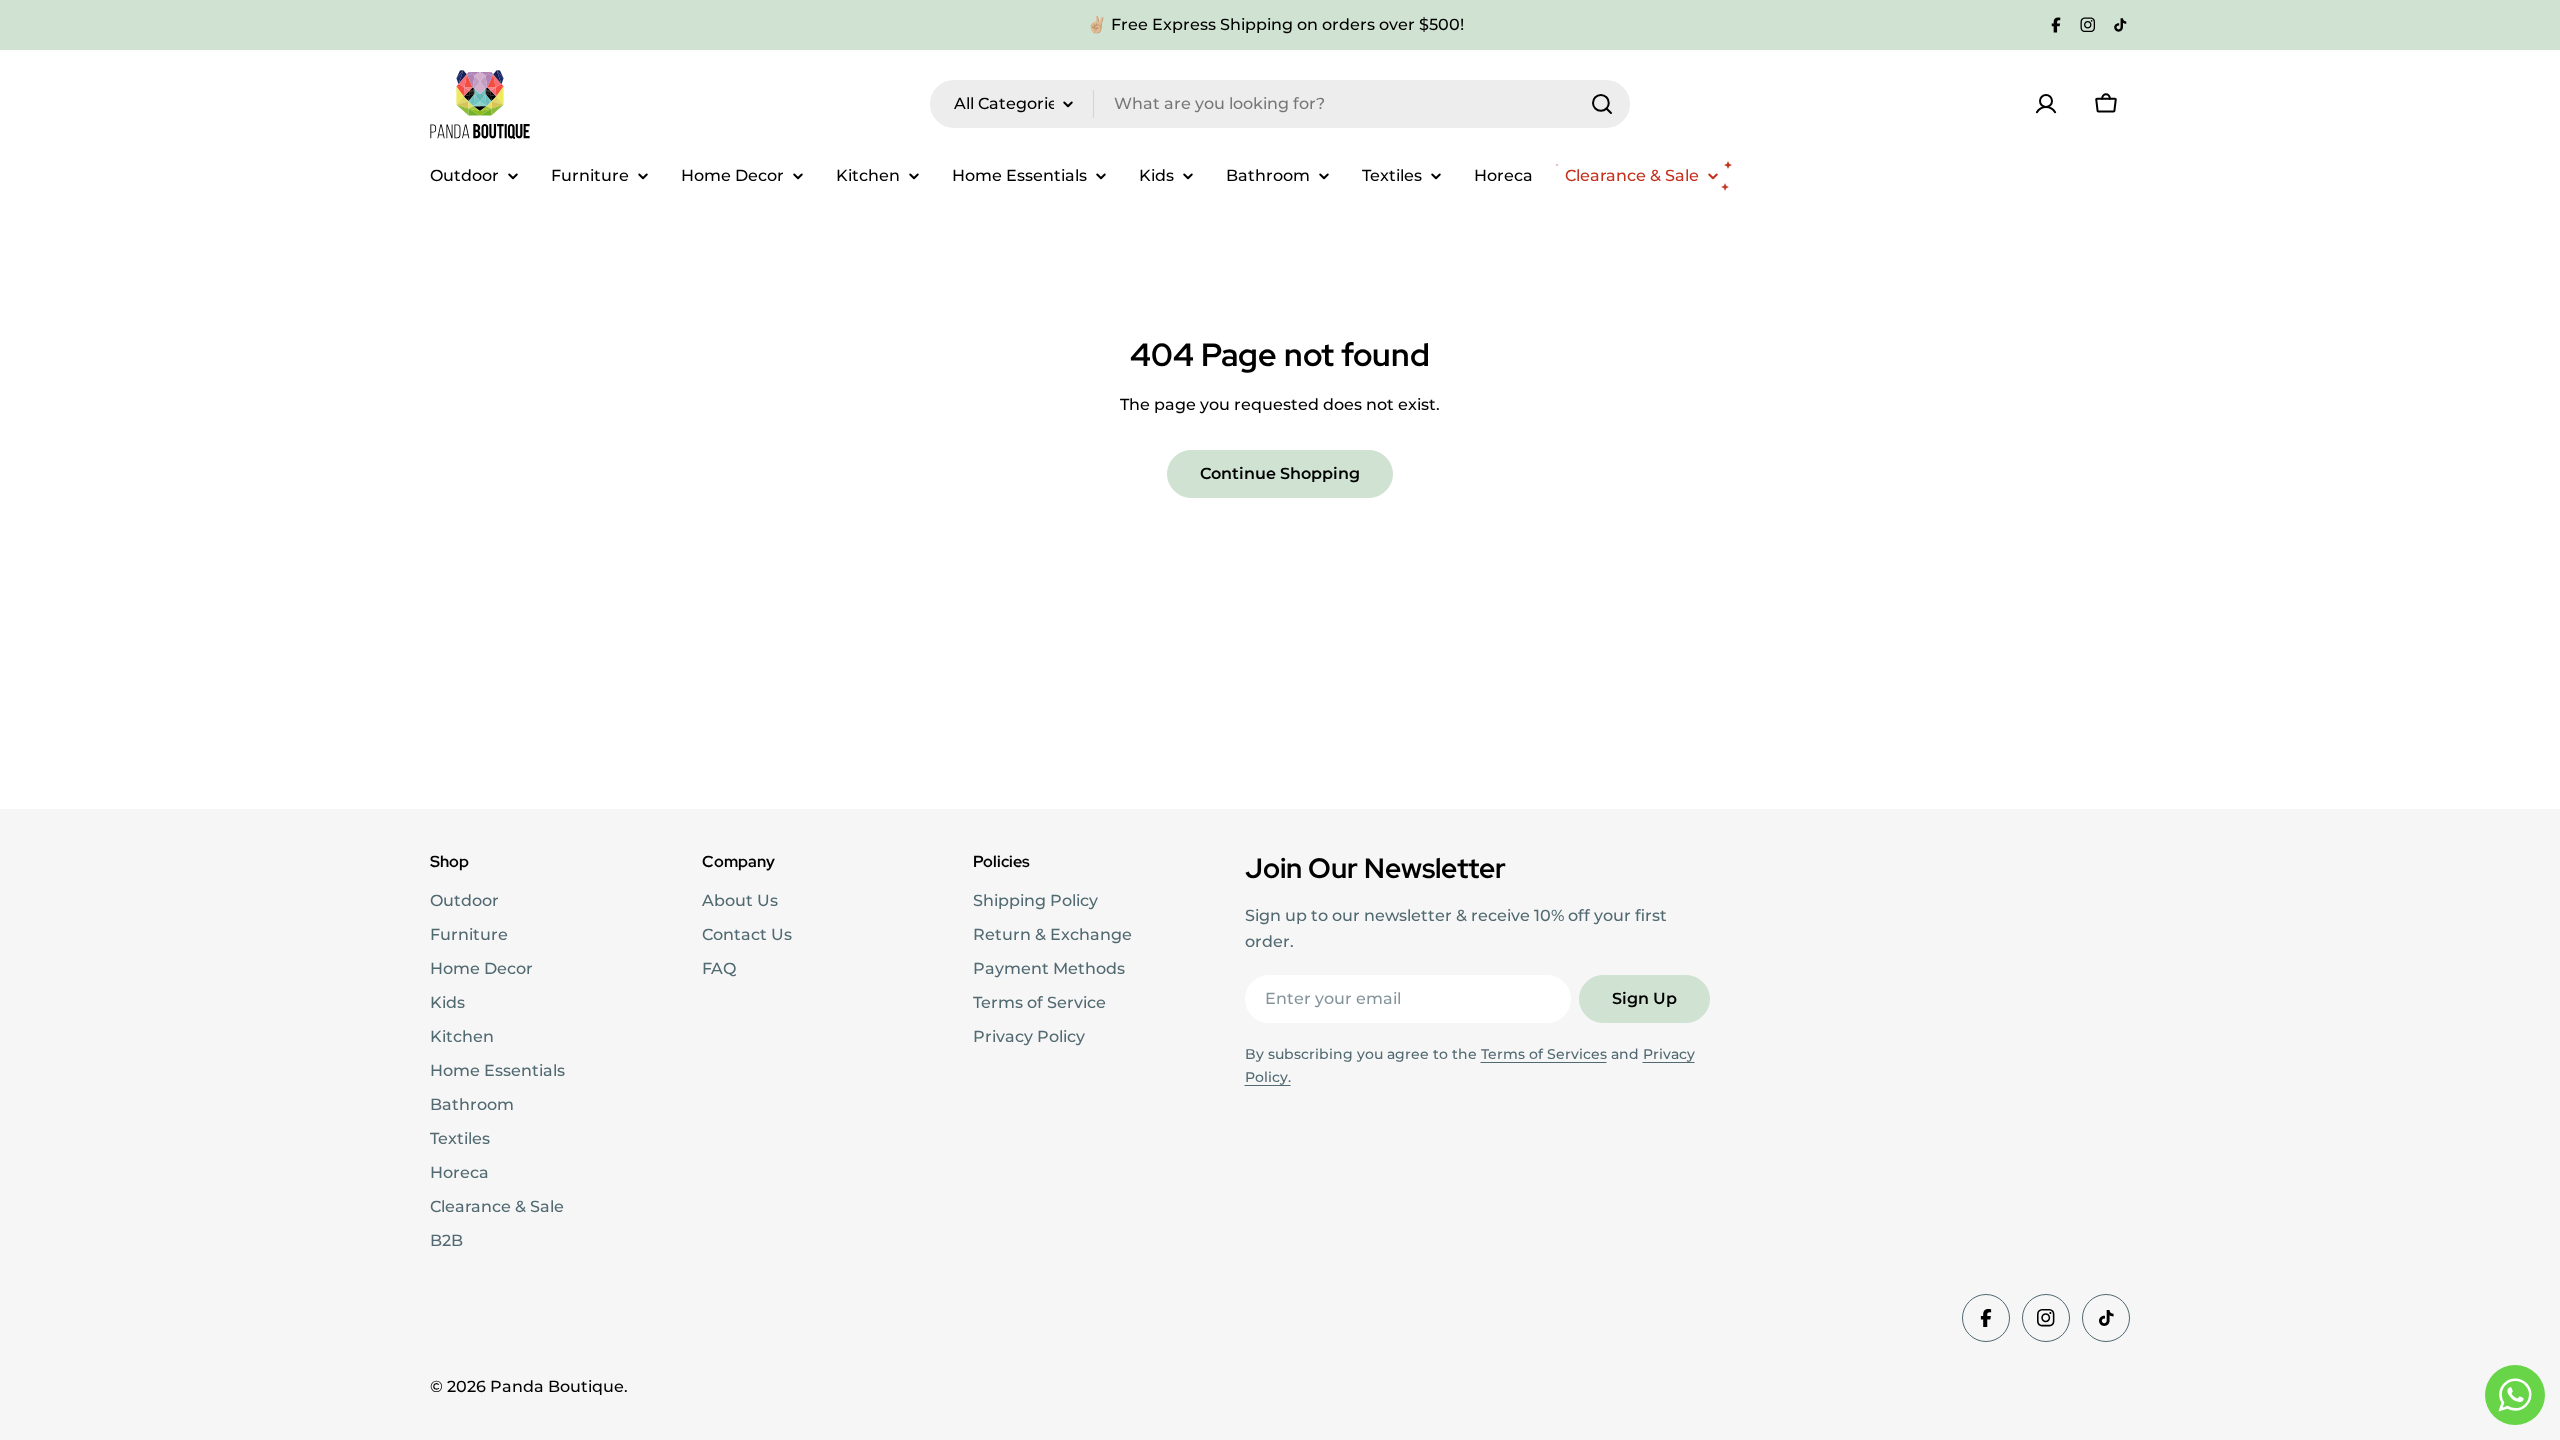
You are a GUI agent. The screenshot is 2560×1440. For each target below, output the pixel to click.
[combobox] (1280, 104)
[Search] (1602, 104)
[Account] (2046, 104)
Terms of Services (1544, 1054)
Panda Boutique (557, 1386)
